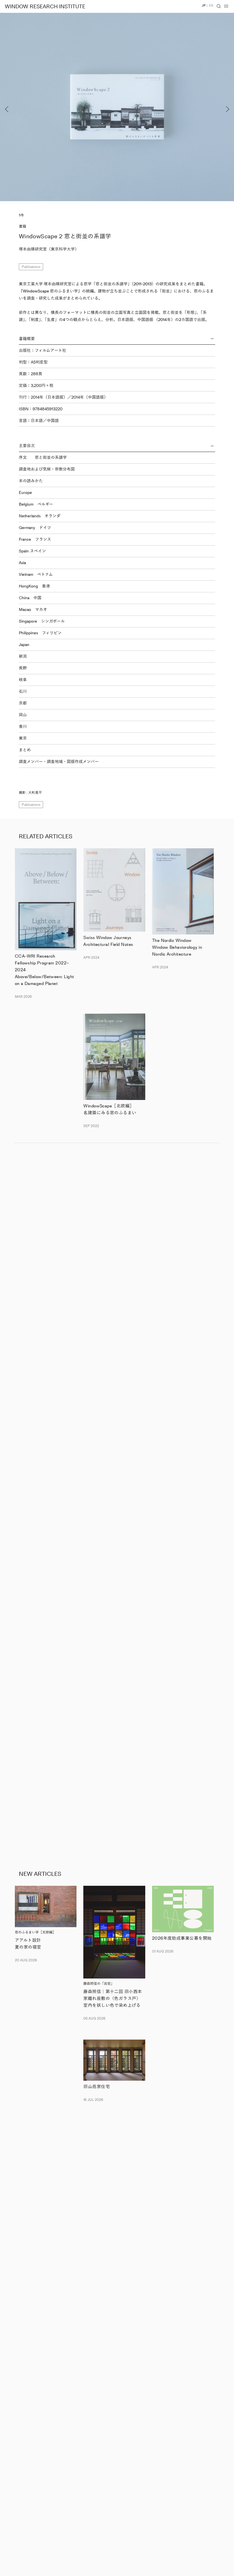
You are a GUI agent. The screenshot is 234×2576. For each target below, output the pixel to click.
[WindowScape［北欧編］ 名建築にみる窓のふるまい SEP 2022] (114, 1057)
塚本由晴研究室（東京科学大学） (49, 249)
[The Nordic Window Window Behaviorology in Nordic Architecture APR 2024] (183, 891)
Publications (31, 267)
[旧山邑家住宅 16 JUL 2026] (114, 2060)
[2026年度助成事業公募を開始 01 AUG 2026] (183, 1909)
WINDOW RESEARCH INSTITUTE (45, 7)
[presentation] (23, 107)
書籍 (23, 226)
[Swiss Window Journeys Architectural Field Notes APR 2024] (114, 890)
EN (211, 6)
